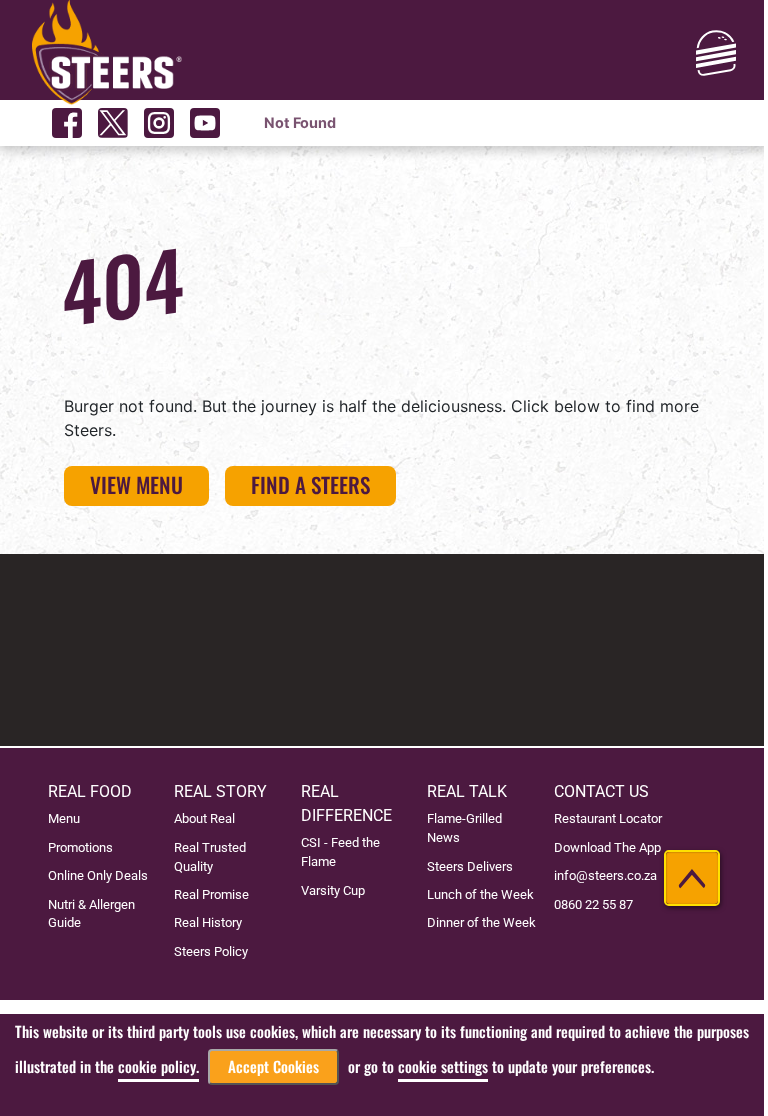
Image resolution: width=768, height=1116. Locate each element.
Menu (64, 818)
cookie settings (443, 1067)
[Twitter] (113, 123)
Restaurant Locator (608, 818)
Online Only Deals (98, 875)
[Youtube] (205, 123)
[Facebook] (67, 123)
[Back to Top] (692, 878)
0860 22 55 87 (593, 904)
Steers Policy (211, 951)
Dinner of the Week (481, 922)
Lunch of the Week (480, 894)
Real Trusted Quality (210, 857)
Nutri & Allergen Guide (91, 914)
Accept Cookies (273, 1067)
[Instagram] (159, 123)
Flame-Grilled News (464, 828)
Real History (208, 922)
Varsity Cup (333, 890)
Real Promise (211, 894)
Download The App (607, 847)
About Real (204, 818)
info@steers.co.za (605, 875)
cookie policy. (158, 1067)
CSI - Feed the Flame (340, 852)
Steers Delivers (470, 866)
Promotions (80, 847)
